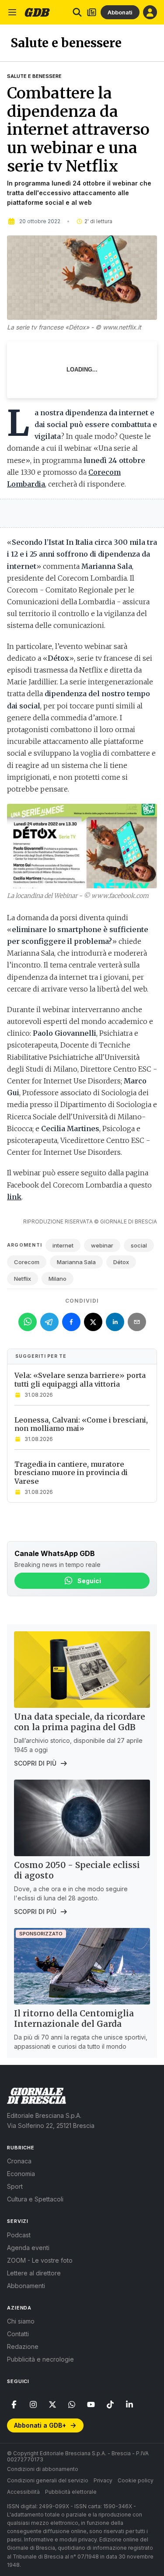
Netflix (23, 1279)
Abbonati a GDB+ (40, 2425)
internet (63, 1245)
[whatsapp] (72, 2404)
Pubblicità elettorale (71, 2492)
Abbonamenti (26, 2286)
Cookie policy (136, 2480)
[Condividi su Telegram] (49, 1322)
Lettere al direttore (34, 2273)
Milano (58, 1279)
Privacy (103, 2480)
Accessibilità (23, 2492)
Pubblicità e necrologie (40, 2359)
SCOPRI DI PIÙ (35, 1763)
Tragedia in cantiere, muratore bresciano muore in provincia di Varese (71, 1472)
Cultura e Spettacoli (35, 2199)
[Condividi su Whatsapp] (28, 1322)
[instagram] (33, 2404)
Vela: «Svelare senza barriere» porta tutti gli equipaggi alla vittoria (80, 1379)
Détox (121, 1262)
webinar (102, 1245)
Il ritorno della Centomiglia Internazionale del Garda (74, 2019)
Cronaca (19, 2161)
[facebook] (14, 2404)
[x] (52, 2404)
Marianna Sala (76, 1262)
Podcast (19, 2235)
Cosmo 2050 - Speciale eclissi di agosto (77, 1870)
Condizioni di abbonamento (43, 2469)
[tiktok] (110, 2404)
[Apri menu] (12, 12)
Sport (15, 2186)
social (139, 1245)
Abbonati (120, 12)
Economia (21, 2174)
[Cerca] (77, 12)
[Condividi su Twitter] (93, 1322)
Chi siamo (21, 2321)
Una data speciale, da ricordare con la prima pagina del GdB (80, 1722)
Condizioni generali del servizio (48, 2480)
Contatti (18, 2334)
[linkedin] (129, 2404)
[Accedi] (150, 12)
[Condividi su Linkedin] (115, 1322)
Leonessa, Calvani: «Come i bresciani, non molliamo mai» (81, 1424)
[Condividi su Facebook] (71, 1322)
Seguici (89, 1581)
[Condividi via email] (137, 1322)
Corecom (27, 1262)
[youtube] (91, 2404)
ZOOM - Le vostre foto (40, 2260)
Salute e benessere (34, 76)
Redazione (23, 2346)
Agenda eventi (28, 2248)
